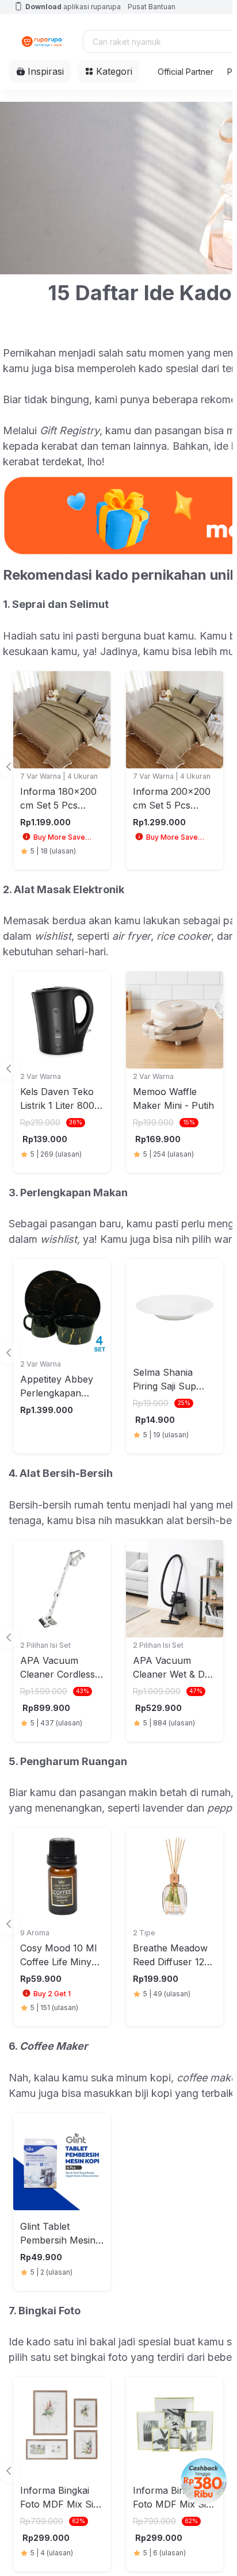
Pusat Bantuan (152, 7)
